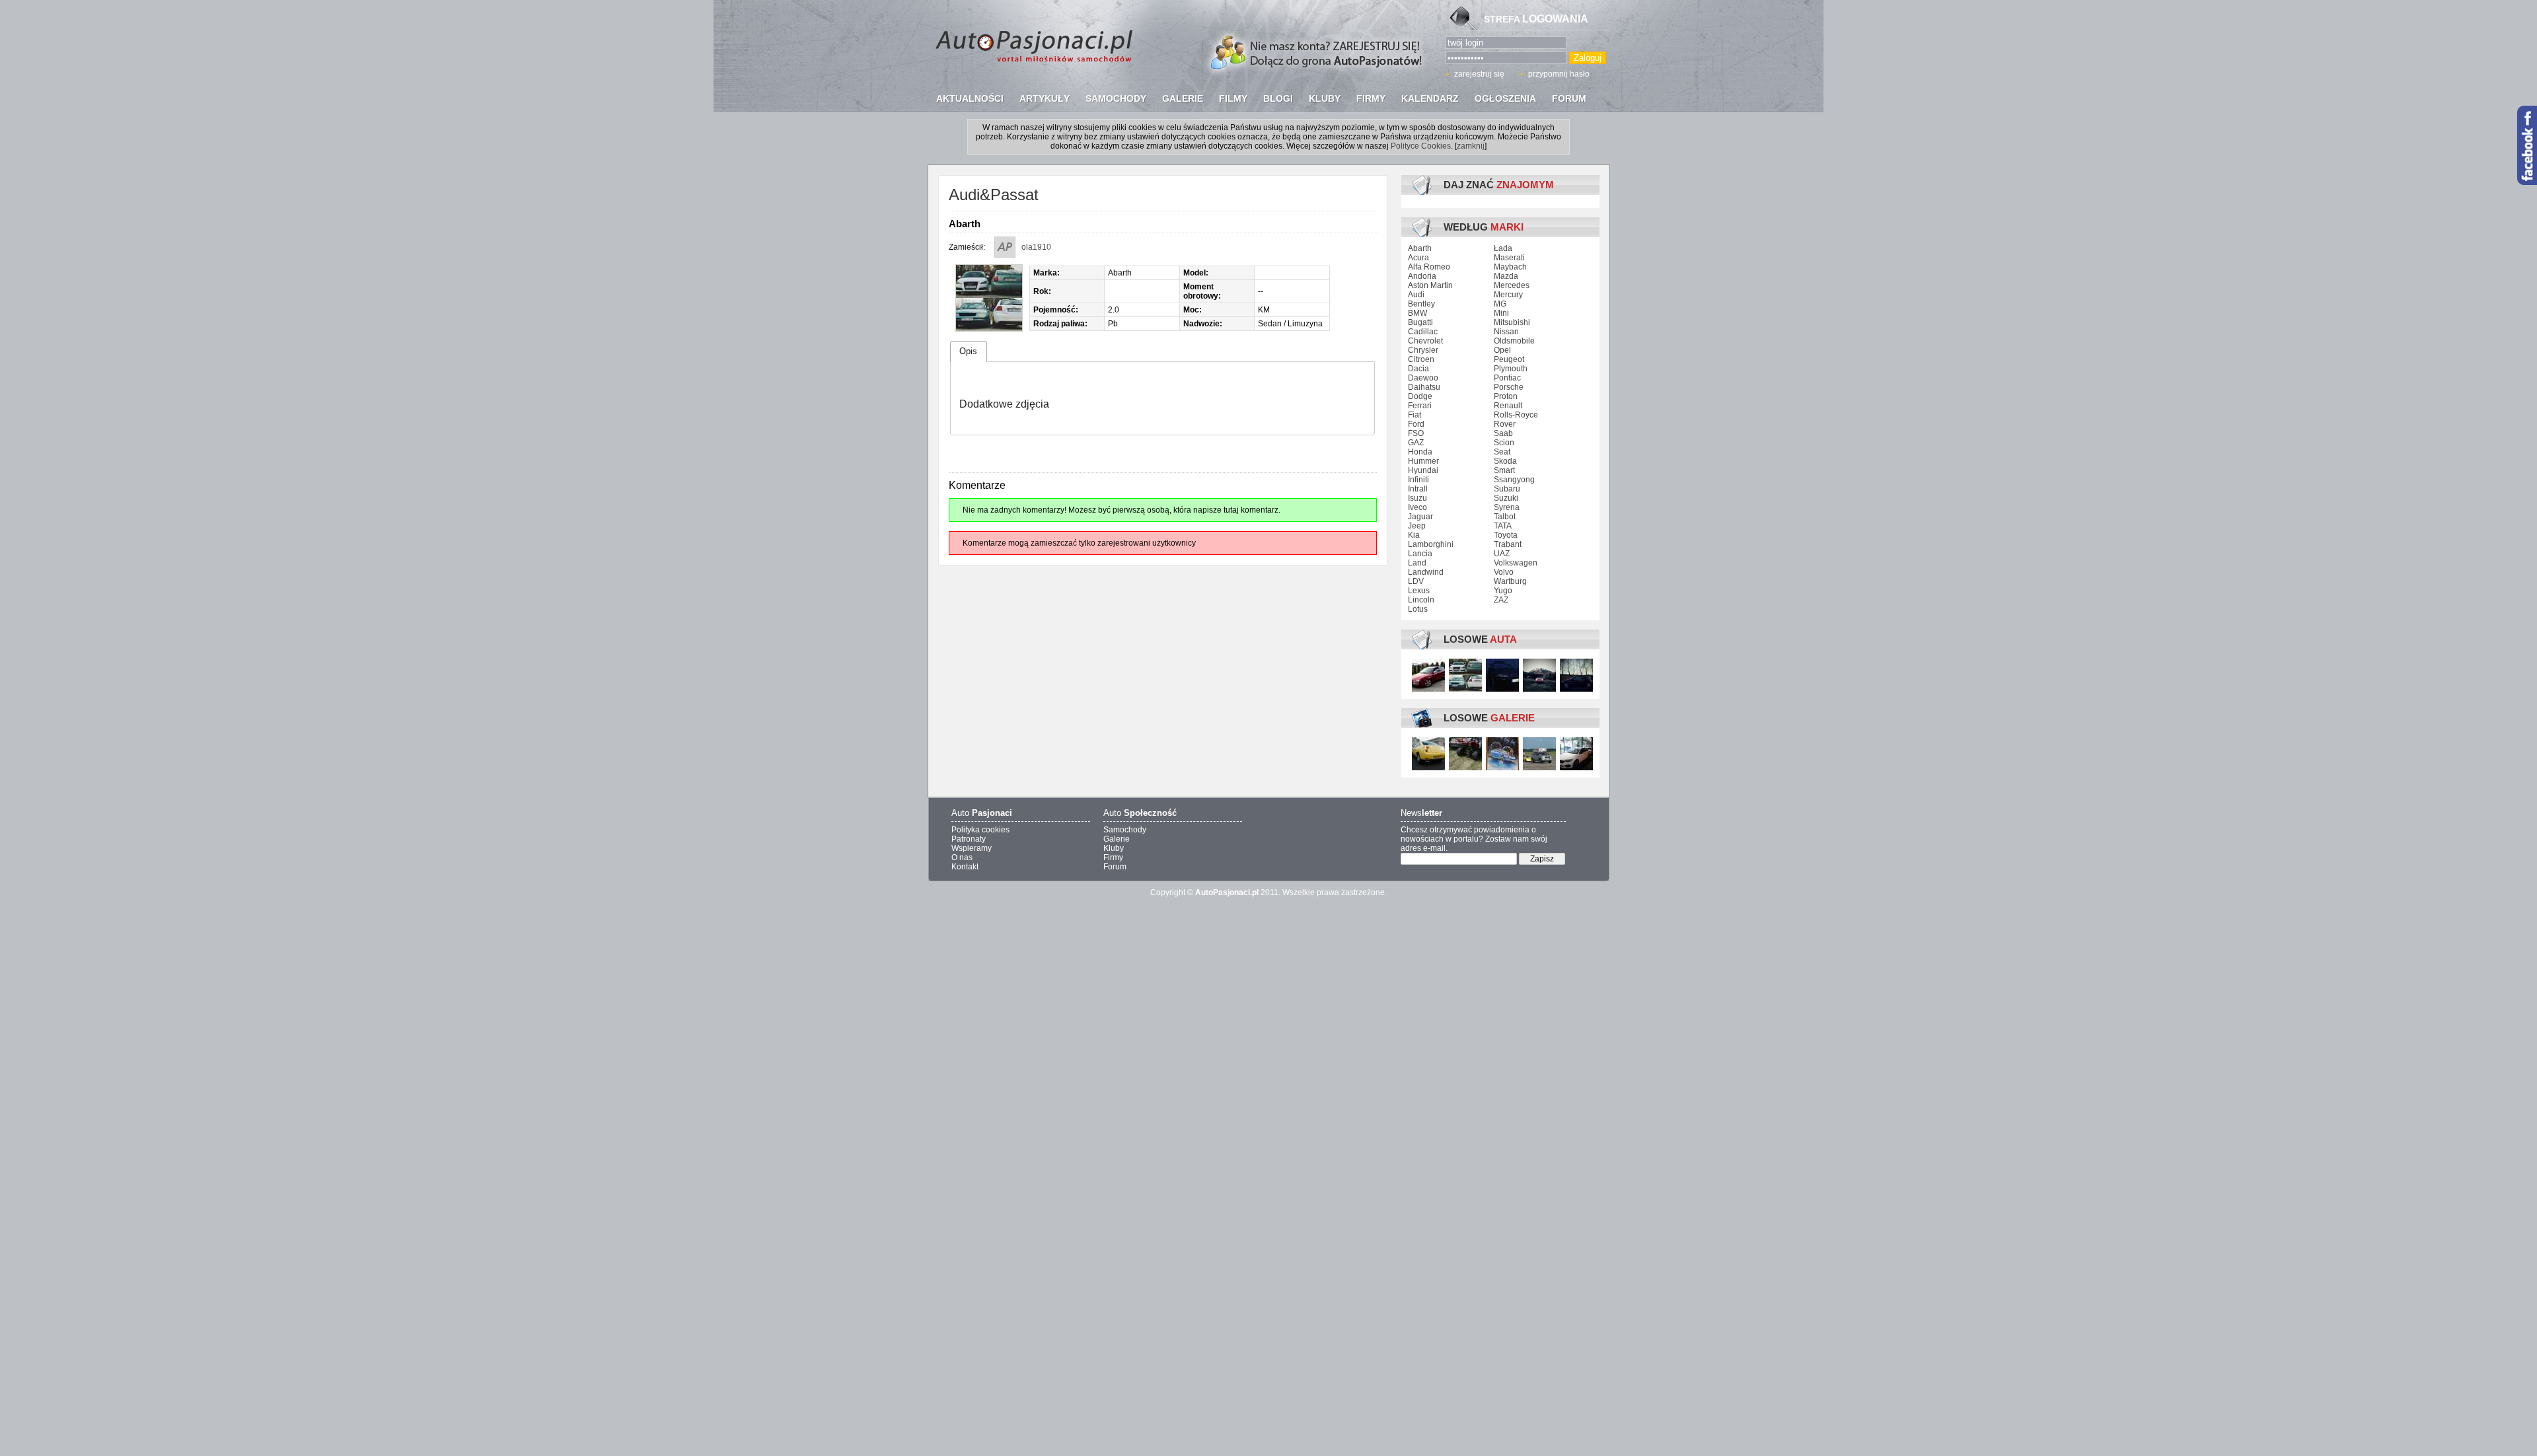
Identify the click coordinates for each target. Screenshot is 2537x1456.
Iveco (1417, 507)
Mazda (1506, 276)
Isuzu (1417, 498)
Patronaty (969, 839)
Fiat (1415, 415)
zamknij (1471, 146)
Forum (1115, 867)
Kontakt (965, 867)
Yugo (1503, 591)
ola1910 (1036, 247)
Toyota (1506, 535)
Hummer (1423, 461)
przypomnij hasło (1559, 74)
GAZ (1416, 443)
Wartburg (1510, 581)
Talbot (1505, 517)
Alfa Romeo (1429, 267)
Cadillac (1423, 332)
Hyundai (1423, 470)
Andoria (1422, 276)
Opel (1502, 350)
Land (1417, 563)
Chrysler (1423, 350)
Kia (1414, 535)
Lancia (1420, 554)
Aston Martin (1430, 285)
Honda (1420, 452)
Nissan (1506, 332)
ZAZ (1501, 600)
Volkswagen (1516, 563)
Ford (1416, 424)
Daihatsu (1424, 387)
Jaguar (1420, 517)
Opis (968, 351)
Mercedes (1512, 285)
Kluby (1114, 848)
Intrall (1418, 489)
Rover (1505, 424)
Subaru (1507, 489)
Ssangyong (1514, 480)
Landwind (1426, 572)
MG (1500, 304)
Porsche (1509, 387)
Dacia (1418, 369)
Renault (1508, 406)
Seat (1502, 452)
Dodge (1420, 396)
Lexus (1419, 591)
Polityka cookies (980, 830)
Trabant (1508, 544)
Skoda (1505, 461)
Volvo (1504, 572)
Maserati (1509, 258)
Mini (1501, 313)
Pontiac (1507, 378)
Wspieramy (972, 848)
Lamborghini (1431, 544)
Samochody (1125, 830)
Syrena (1507, 507)
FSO (1416, 433)
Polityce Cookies (1421, 146)
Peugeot (1509, 359)
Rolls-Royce (1516, 415)
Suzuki (1506, 498)
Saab (1503, 433)
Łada (1503, 248)
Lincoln (1421, 600)
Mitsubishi (1512, 322)
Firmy (1113, 857)
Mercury (1508, 295)
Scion (1504, 443)
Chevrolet (1425, 341)
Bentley (1421, 304)
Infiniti (1418, 480)
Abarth (1420, 248)
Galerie (1117, 839)
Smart (1504, 470)
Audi (1416, 295)
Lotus (1418, 609)
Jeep (1417, 526)
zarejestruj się (1479, 74)
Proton (1506, 396)
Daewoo (1423, 378)
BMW (1417, 313)
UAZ (1502, 554)
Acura (1418, 258)
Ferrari (1420, 406)
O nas (962, 857)
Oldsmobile (1514, 341)
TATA (1503, 526)
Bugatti (1420, 322)
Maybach (1510, 267)
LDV (1416, 581)
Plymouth (1511, 369)
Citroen (1421, 359)
